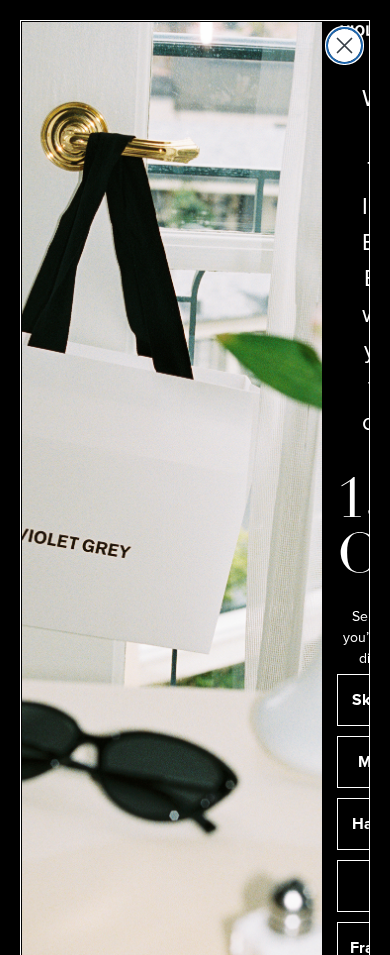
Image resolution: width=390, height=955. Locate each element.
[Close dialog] (344, 45)
